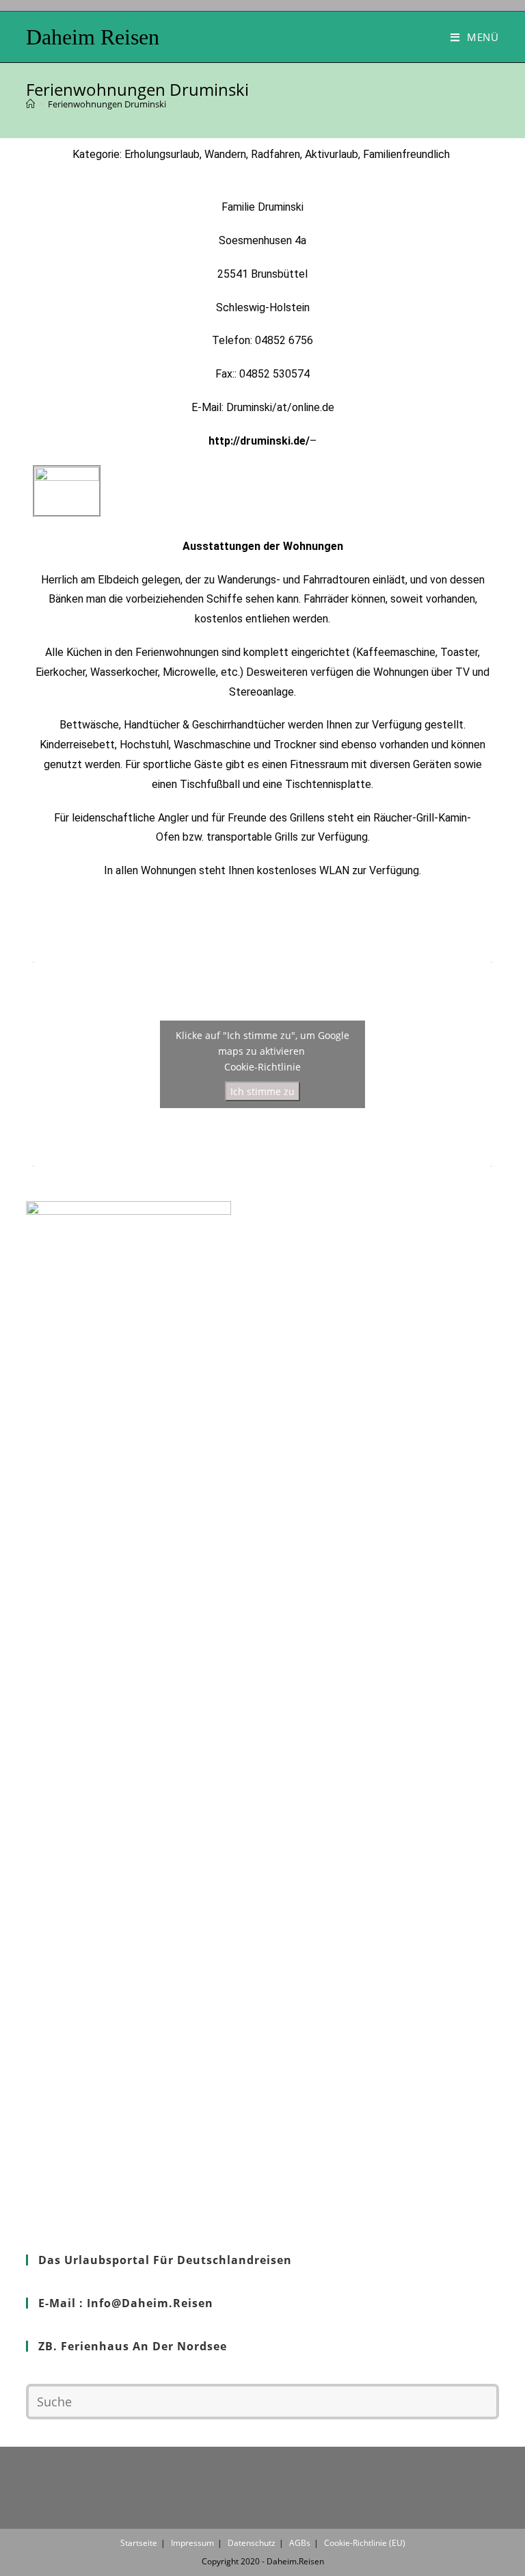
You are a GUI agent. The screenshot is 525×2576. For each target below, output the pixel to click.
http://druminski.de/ (259, 441)
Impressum (192, 2543)
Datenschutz (252, 2543)
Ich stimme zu (262, 1091)
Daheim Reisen (93, 37)
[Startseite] (30, 104)
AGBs (300, 2543)
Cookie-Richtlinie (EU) (365, 2543)
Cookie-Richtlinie (262, 1067)
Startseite (139, 2543)
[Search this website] (262, 2400)
